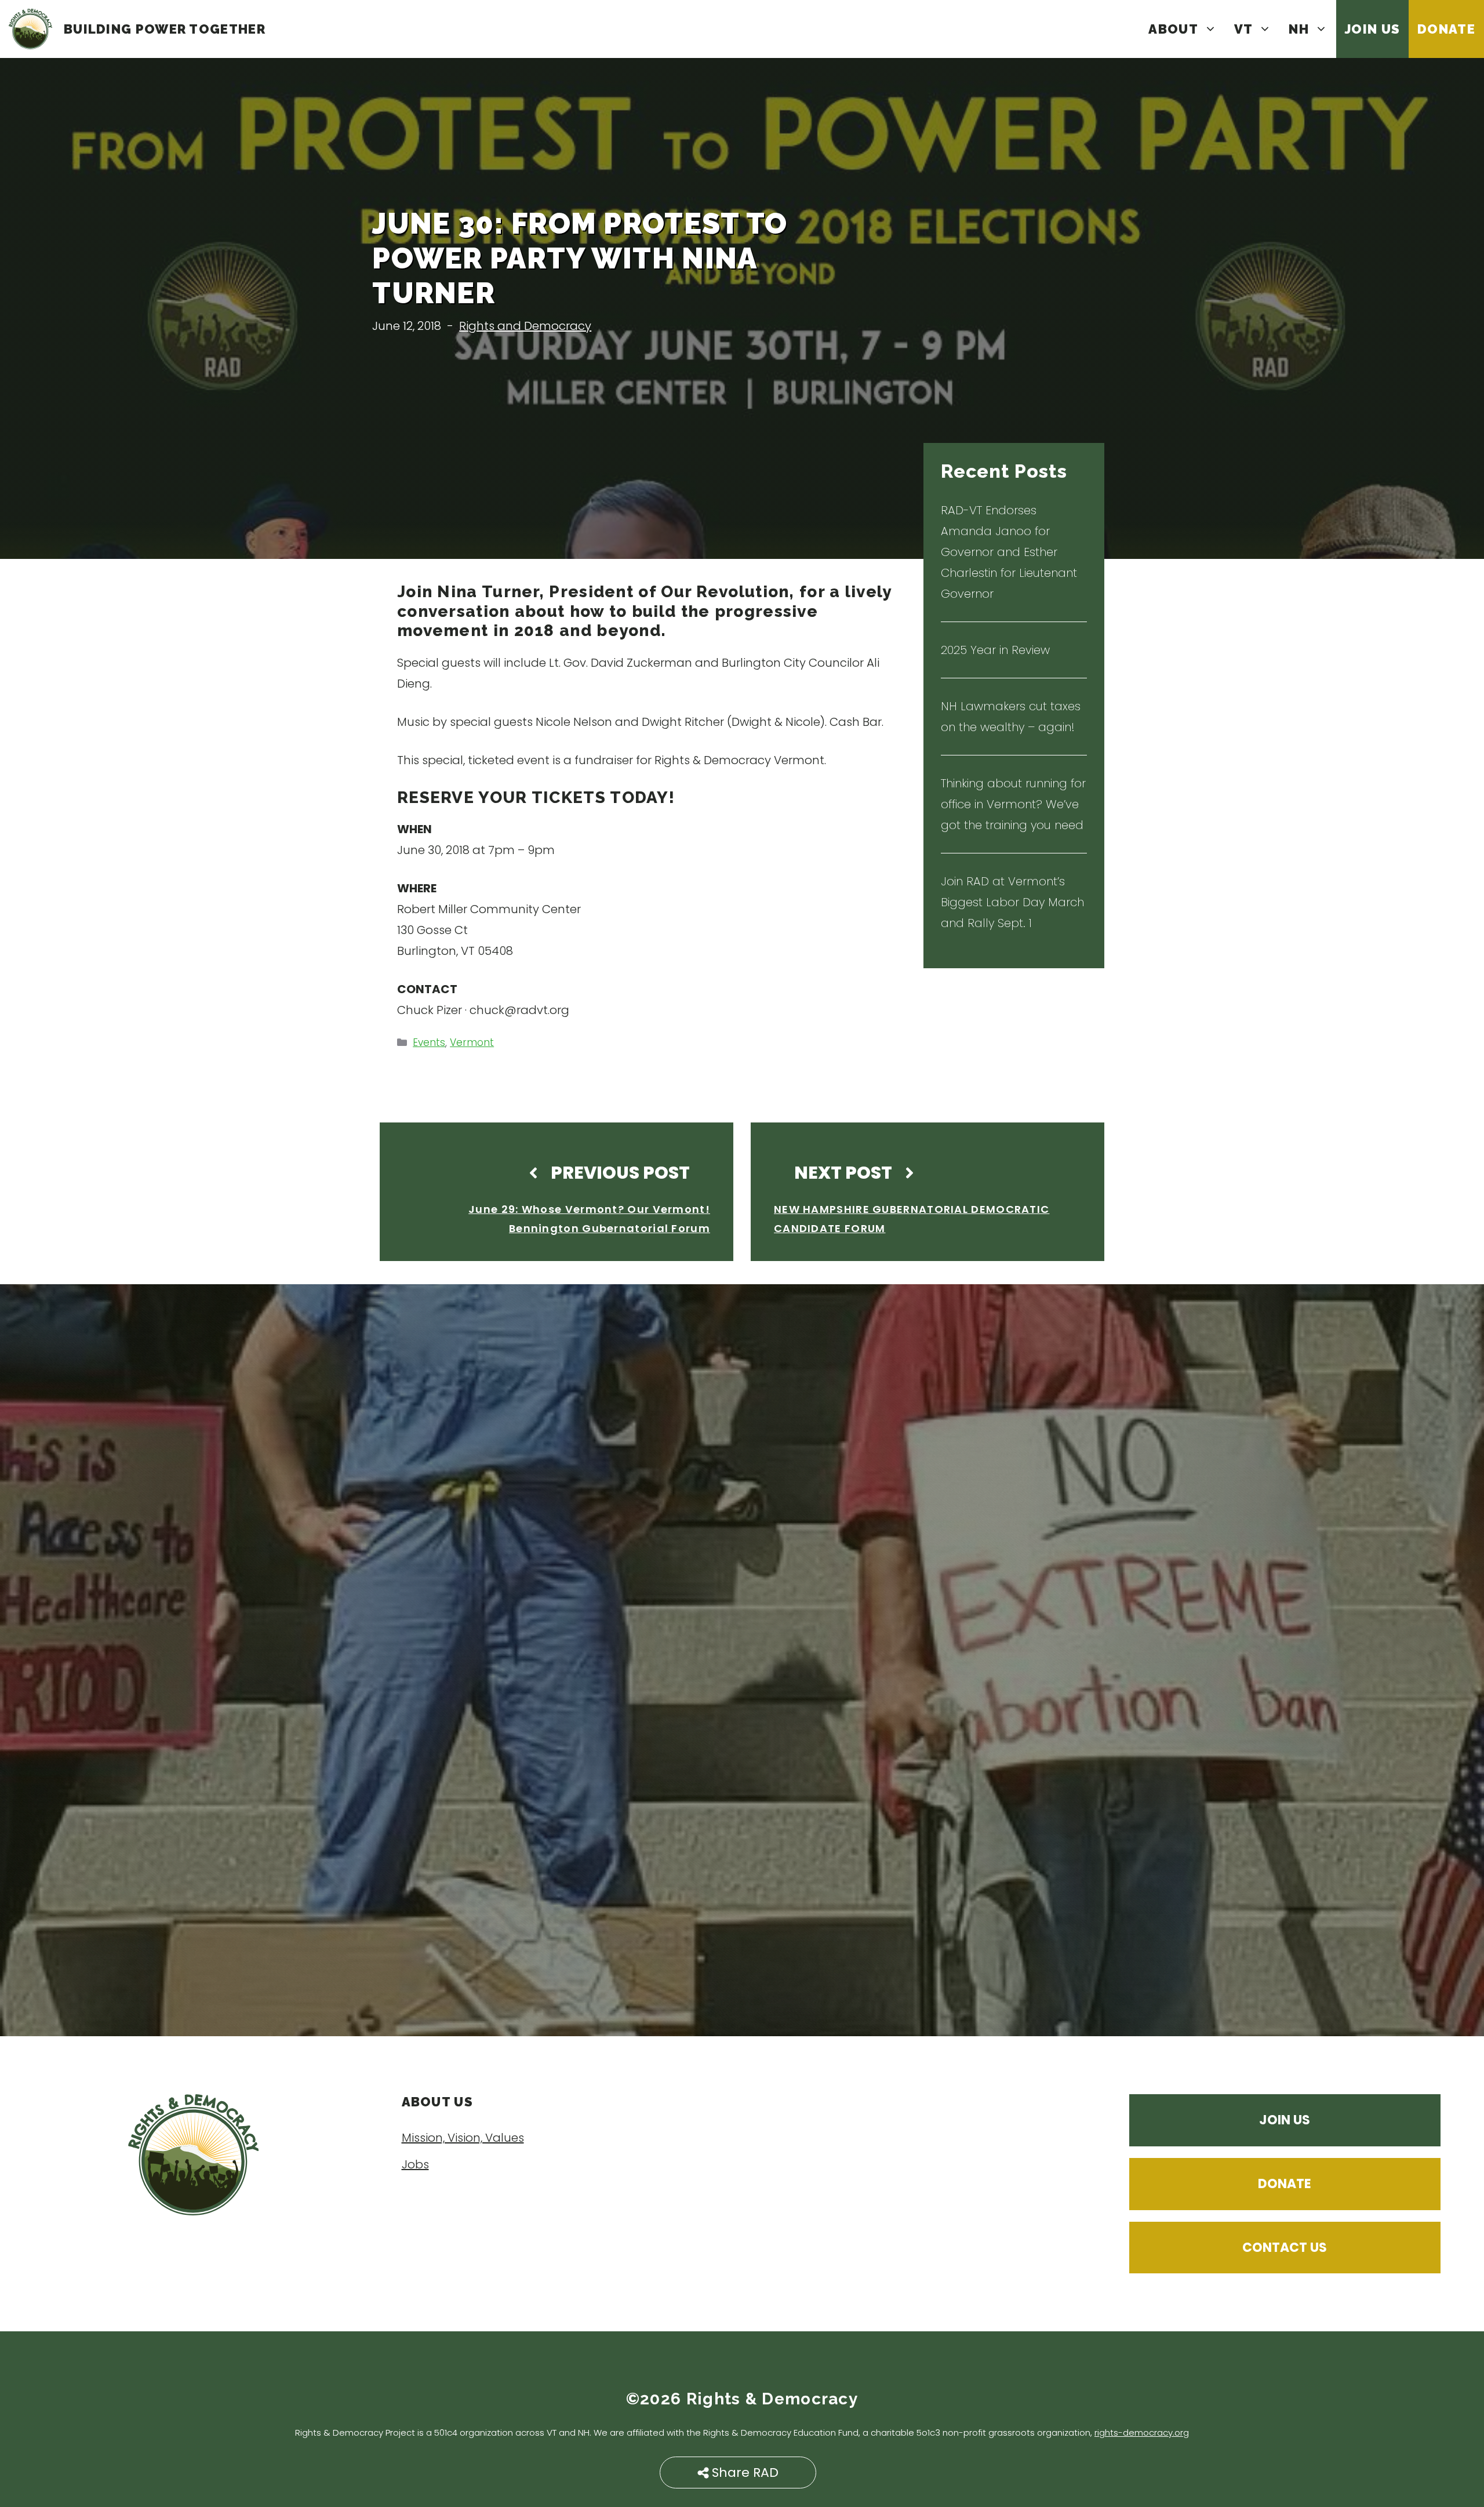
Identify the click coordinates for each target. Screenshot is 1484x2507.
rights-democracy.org (1142, 2432)
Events (429, 1042)
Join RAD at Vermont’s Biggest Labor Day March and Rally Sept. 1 (1012, 902)
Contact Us (1285, 2248)
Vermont (472, 1042)
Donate (1446, 29)
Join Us (1372, 29)
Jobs (415, 2164)
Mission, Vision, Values (463, 2138)
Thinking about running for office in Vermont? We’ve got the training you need (1013, 804)
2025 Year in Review (995, 650)
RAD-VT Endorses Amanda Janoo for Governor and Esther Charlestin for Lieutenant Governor (1009, 552)
